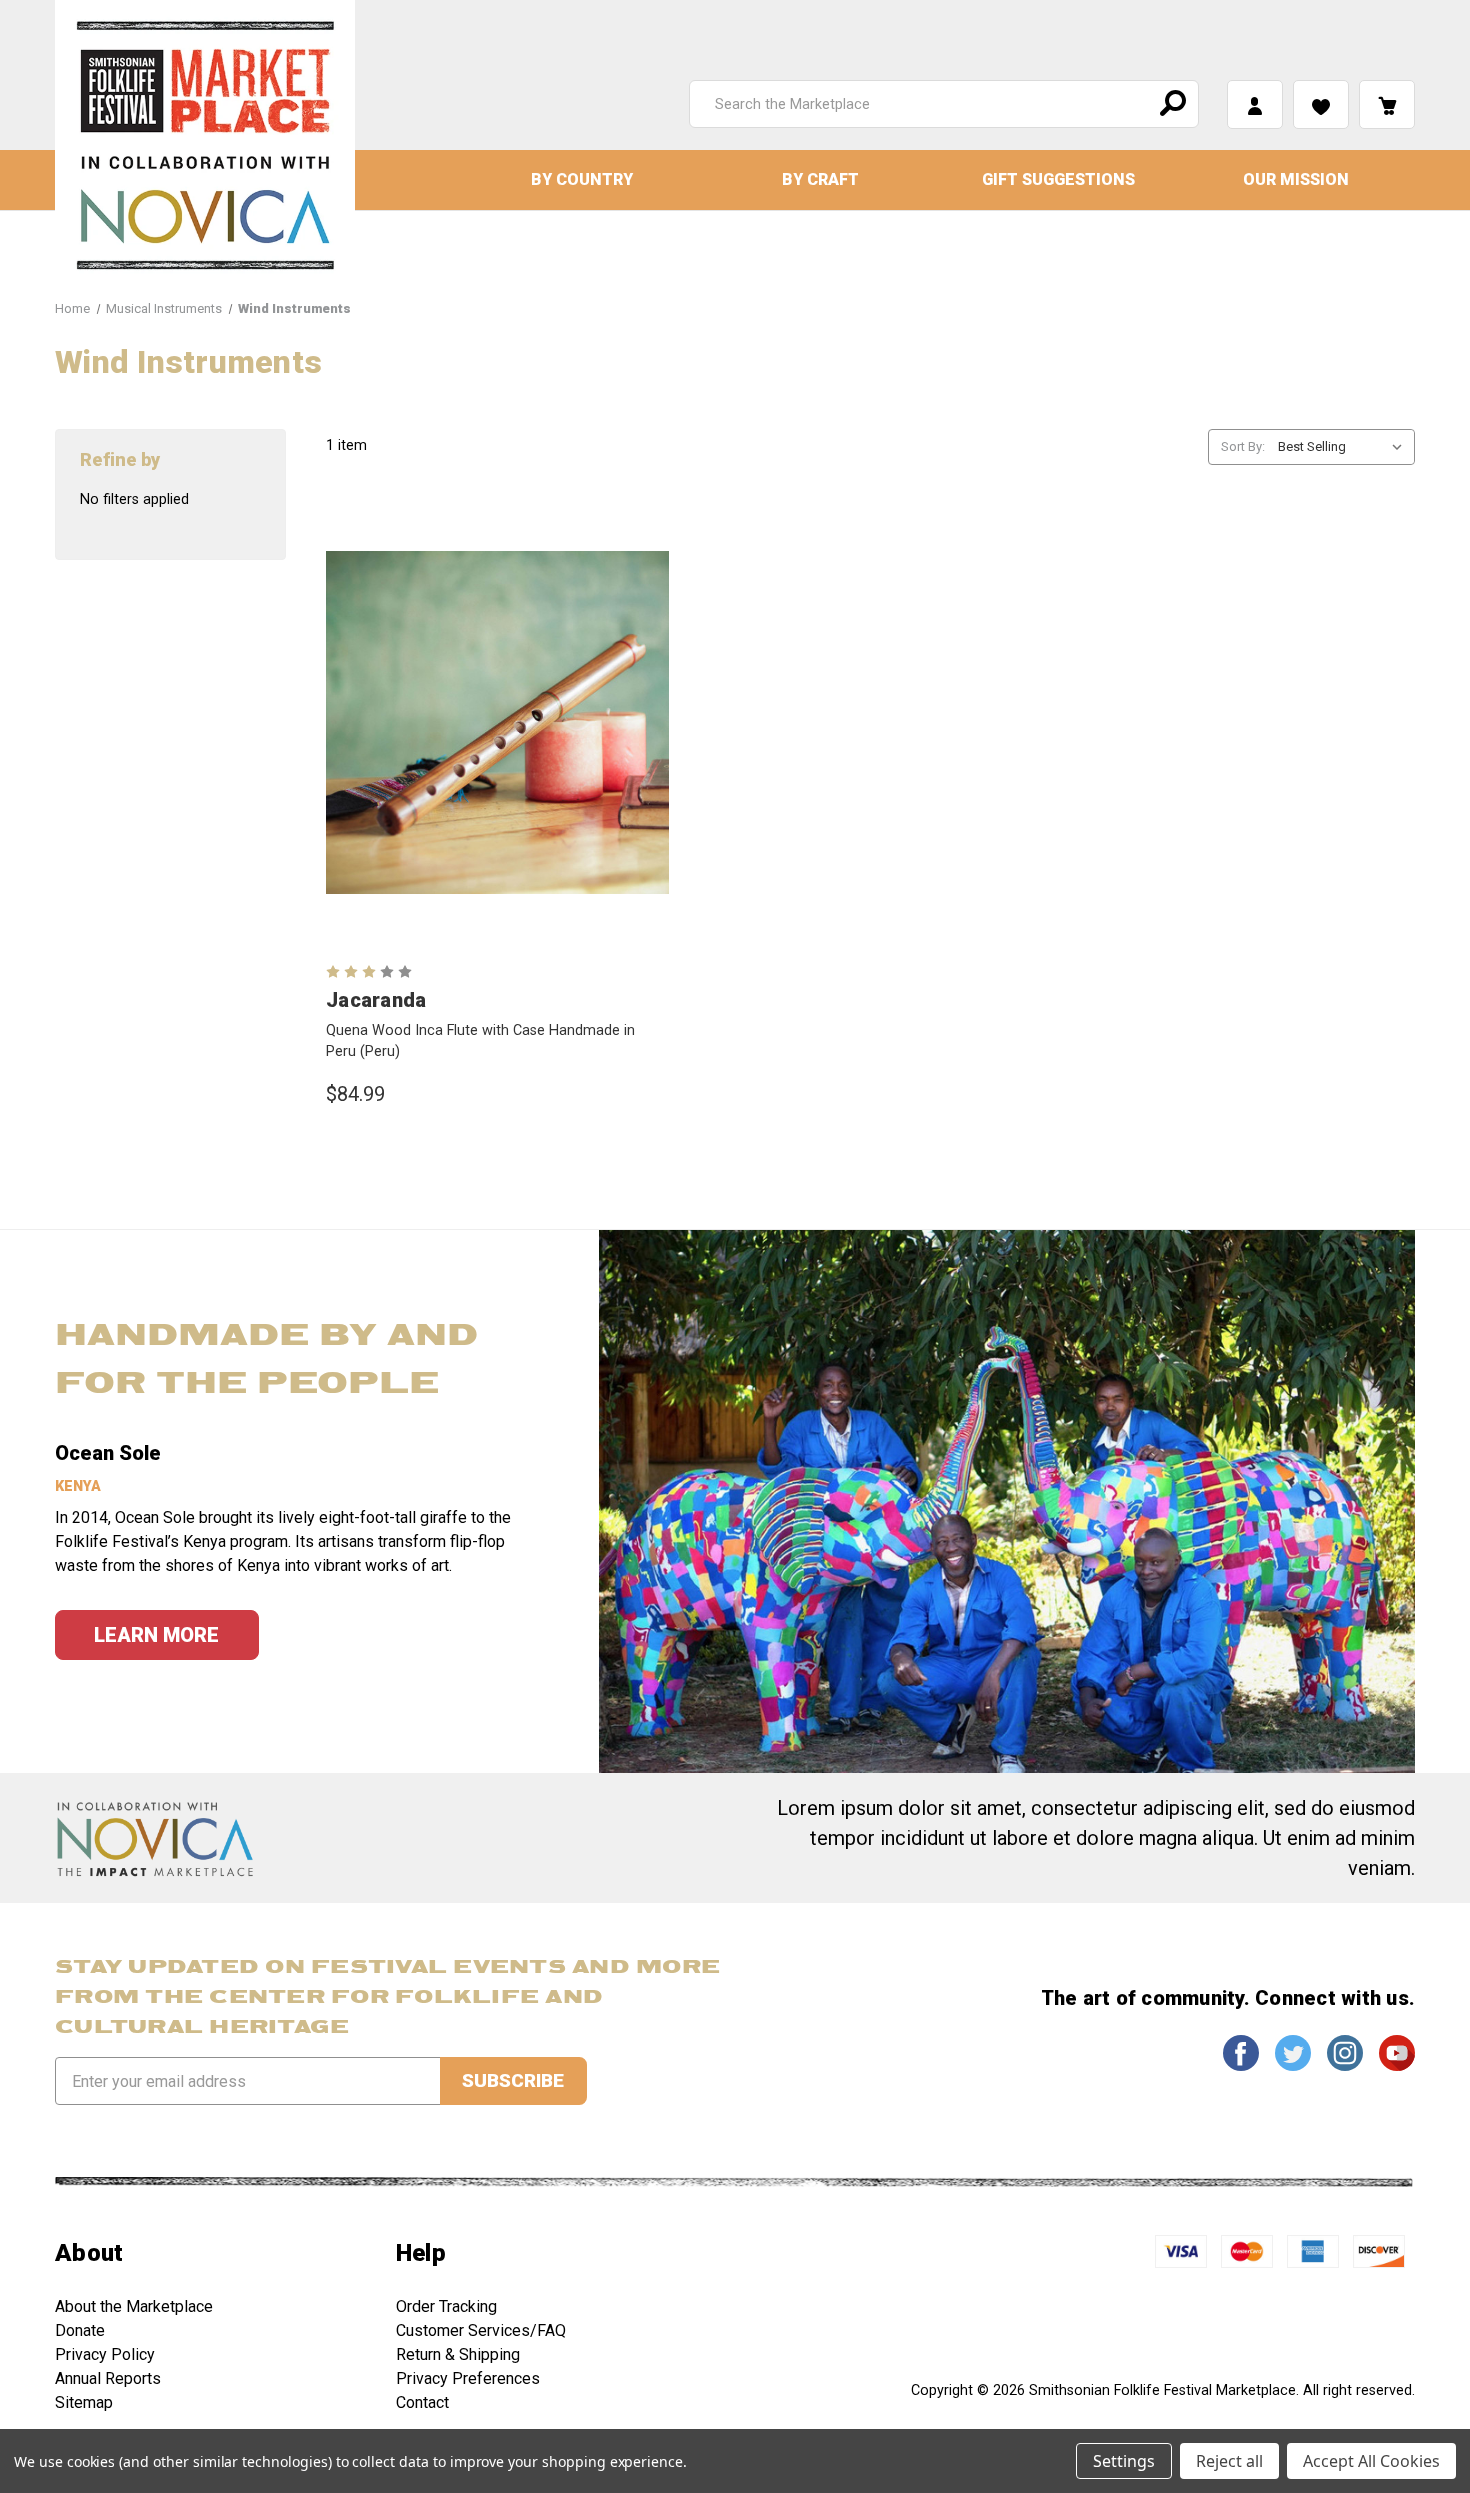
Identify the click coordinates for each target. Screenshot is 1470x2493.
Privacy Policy (105, 2354)
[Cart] (1387, 104)
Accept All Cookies (1371, 2461)
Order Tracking (446, 2306)
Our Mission (1296, 179)
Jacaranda (376, 1000)
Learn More (156, 1635)
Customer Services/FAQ (481, 2330)
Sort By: (1243, 446)
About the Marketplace (134, 2306)
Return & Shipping (458, 2354)
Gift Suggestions (1058, 179)
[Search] (1170, 104)
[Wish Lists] (1321, 104)
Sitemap (84, 2402)
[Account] (1255, 104)
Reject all (1229, 2461)
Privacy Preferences (468, 2378)
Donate (80, 2330)
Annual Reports (108, 2378)
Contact (422, 2402)
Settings (1124, 2461)
